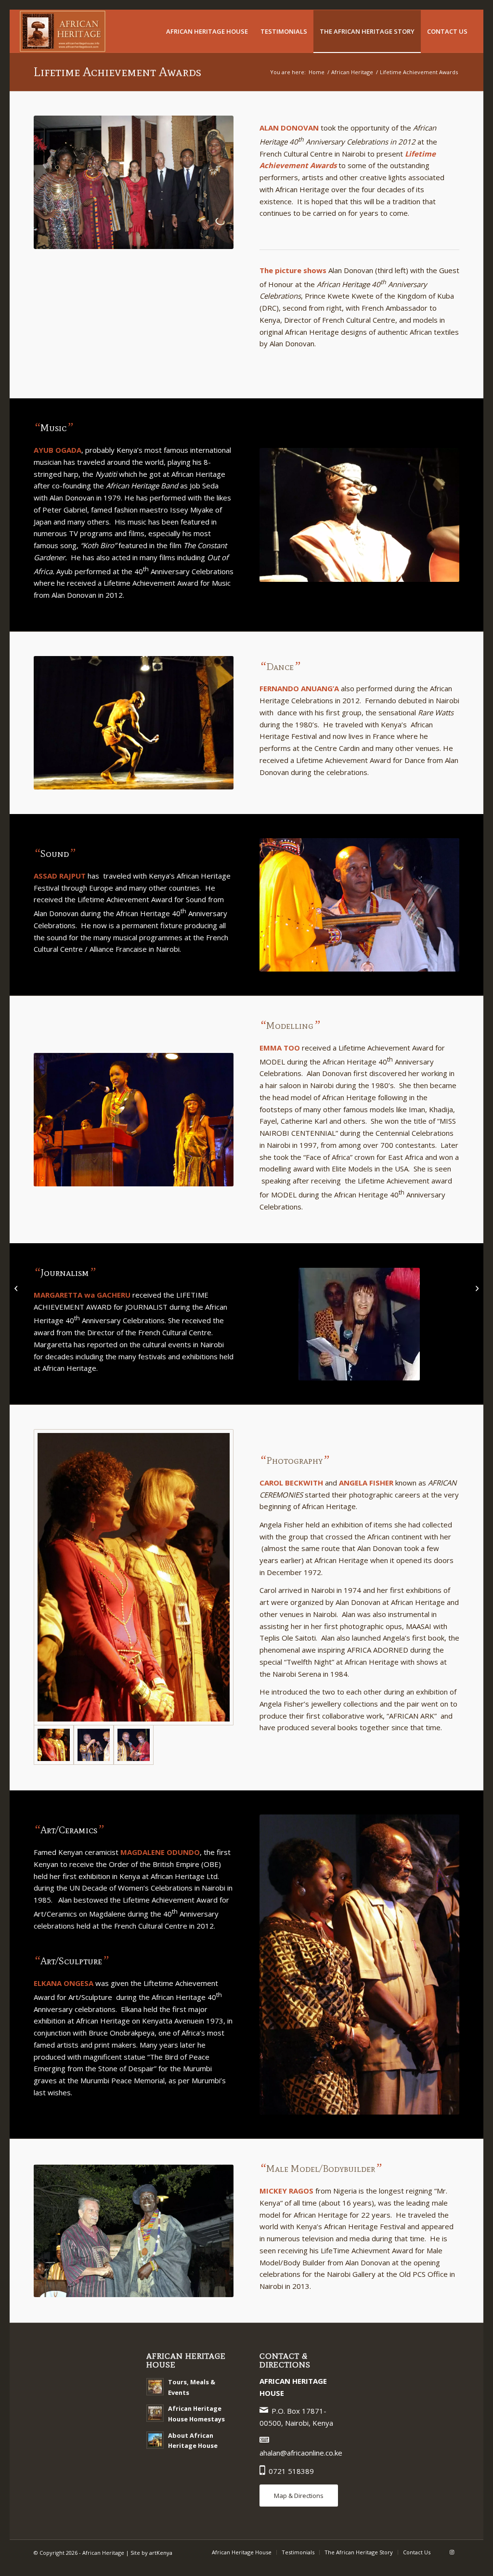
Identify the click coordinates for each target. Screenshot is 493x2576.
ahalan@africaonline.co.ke (301, 2453)
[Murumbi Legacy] (476, 1288)
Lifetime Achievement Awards (117, 72)
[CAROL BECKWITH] (134, 1745)
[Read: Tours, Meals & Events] (155, 2387)
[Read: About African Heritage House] (155, 2440)
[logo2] (63, 31)
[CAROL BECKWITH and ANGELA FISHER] (134, 1577)
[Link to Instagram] (452, 2552)
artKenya (161, 2553)
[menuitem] (207, 31)
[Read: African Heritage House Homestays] (155, 2413)
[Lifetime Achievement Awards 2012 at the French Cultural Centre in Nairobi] (134, 182)
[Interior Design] (17, 1288)
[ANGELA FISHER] (94, 1745)
